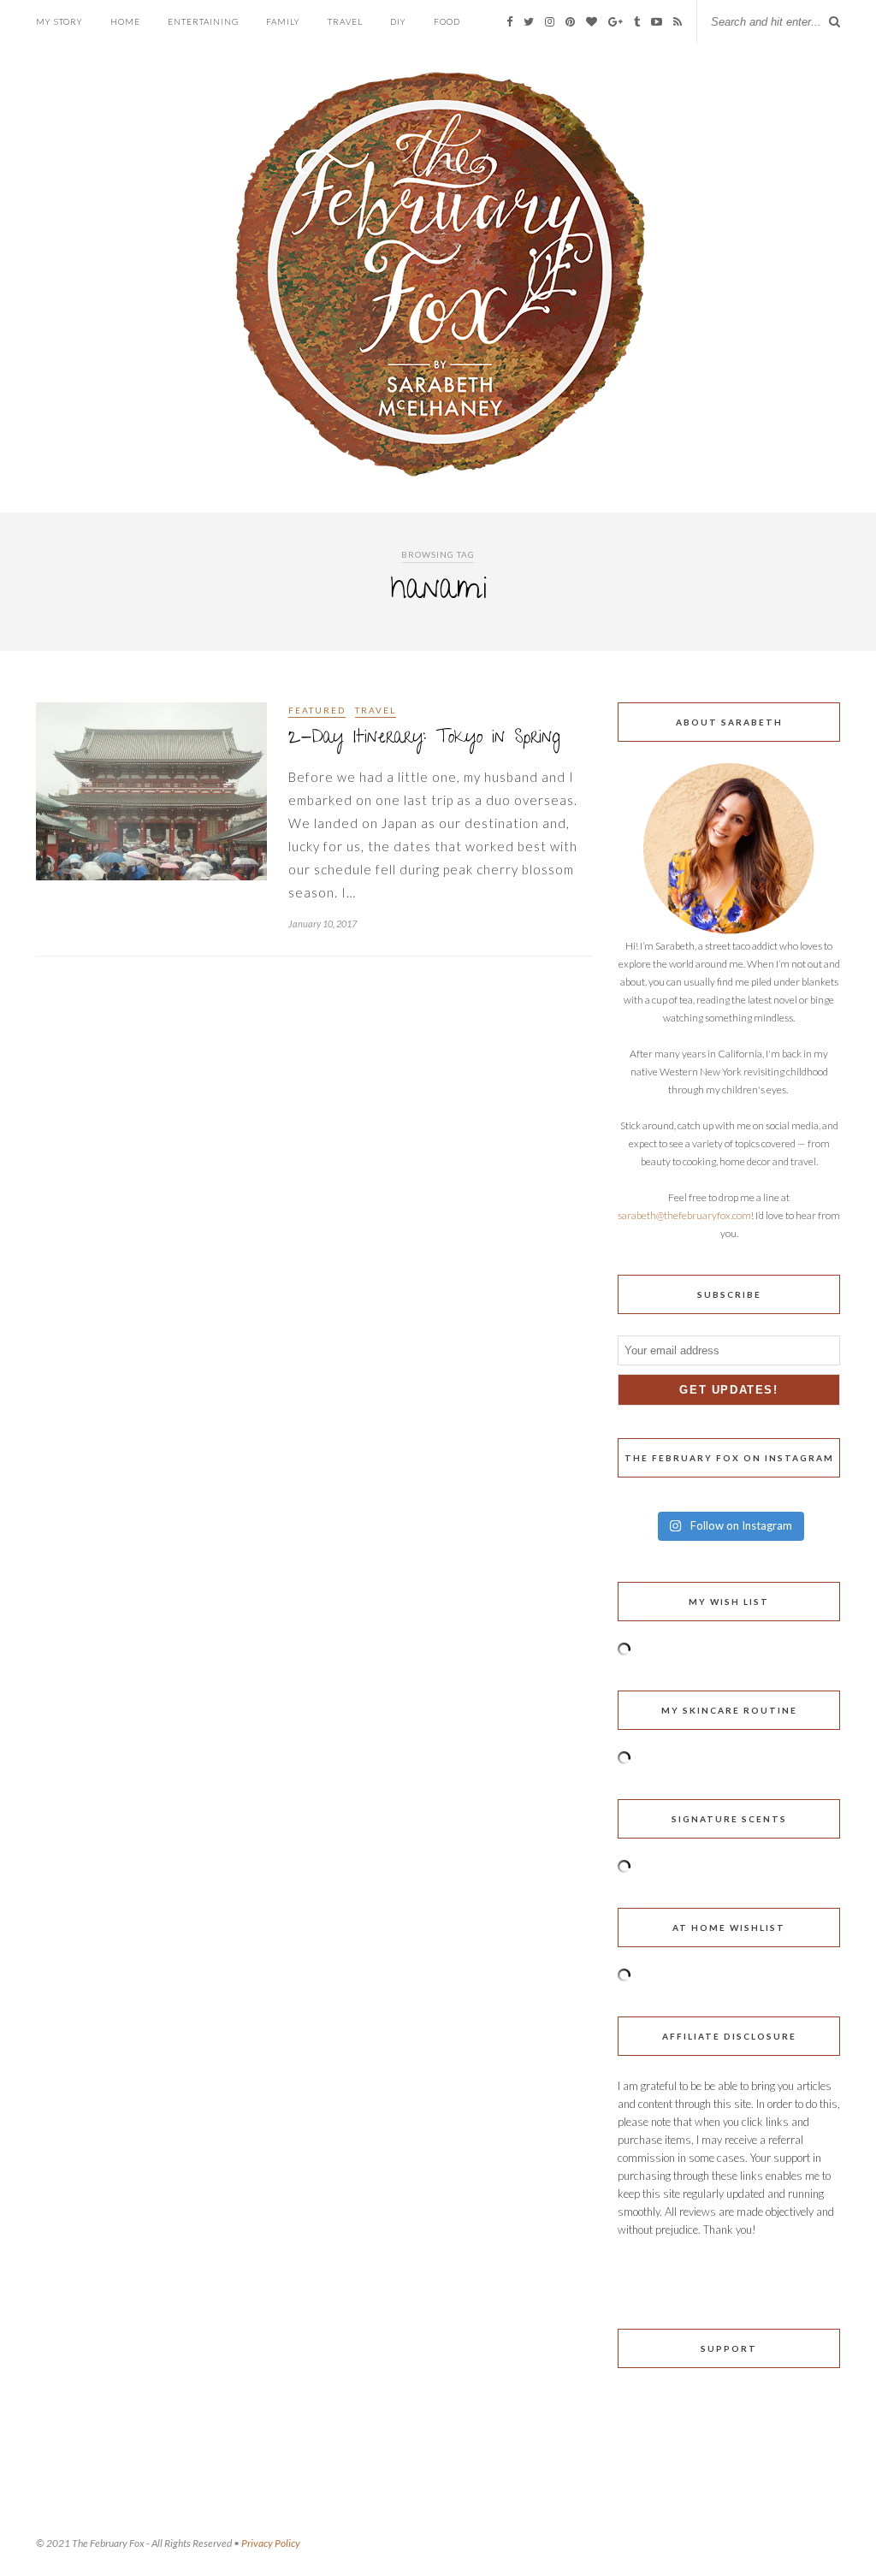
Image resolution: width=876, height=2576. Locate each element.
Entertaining (203, 21)
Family (283, 21)
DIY (398, 21)
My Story (59, 21)
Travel (345, 21)
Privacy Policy (271, 2543)
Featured (317, 710)
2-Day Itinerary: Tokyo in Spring (424, 739)
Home (125, 21)
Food (447, 21)
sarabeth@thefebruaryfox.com (684, 1215)
